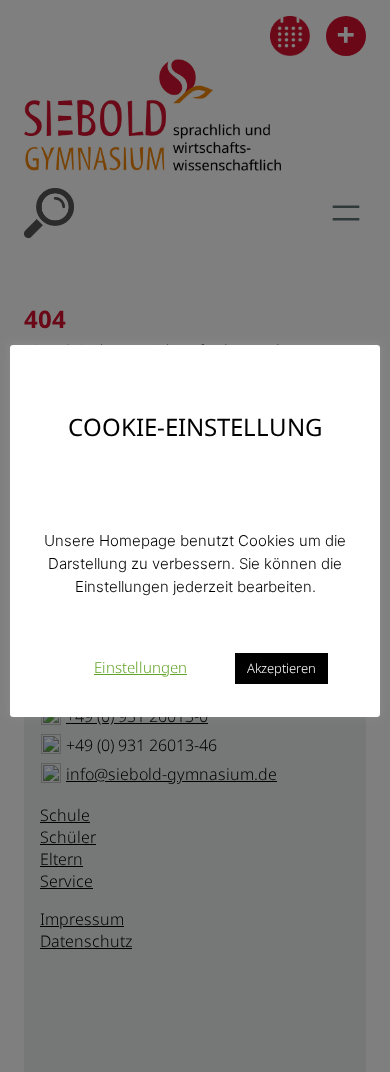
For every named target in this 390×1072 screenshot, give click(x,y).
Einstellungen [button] (140, 667)
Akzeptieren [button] (281, 668)
